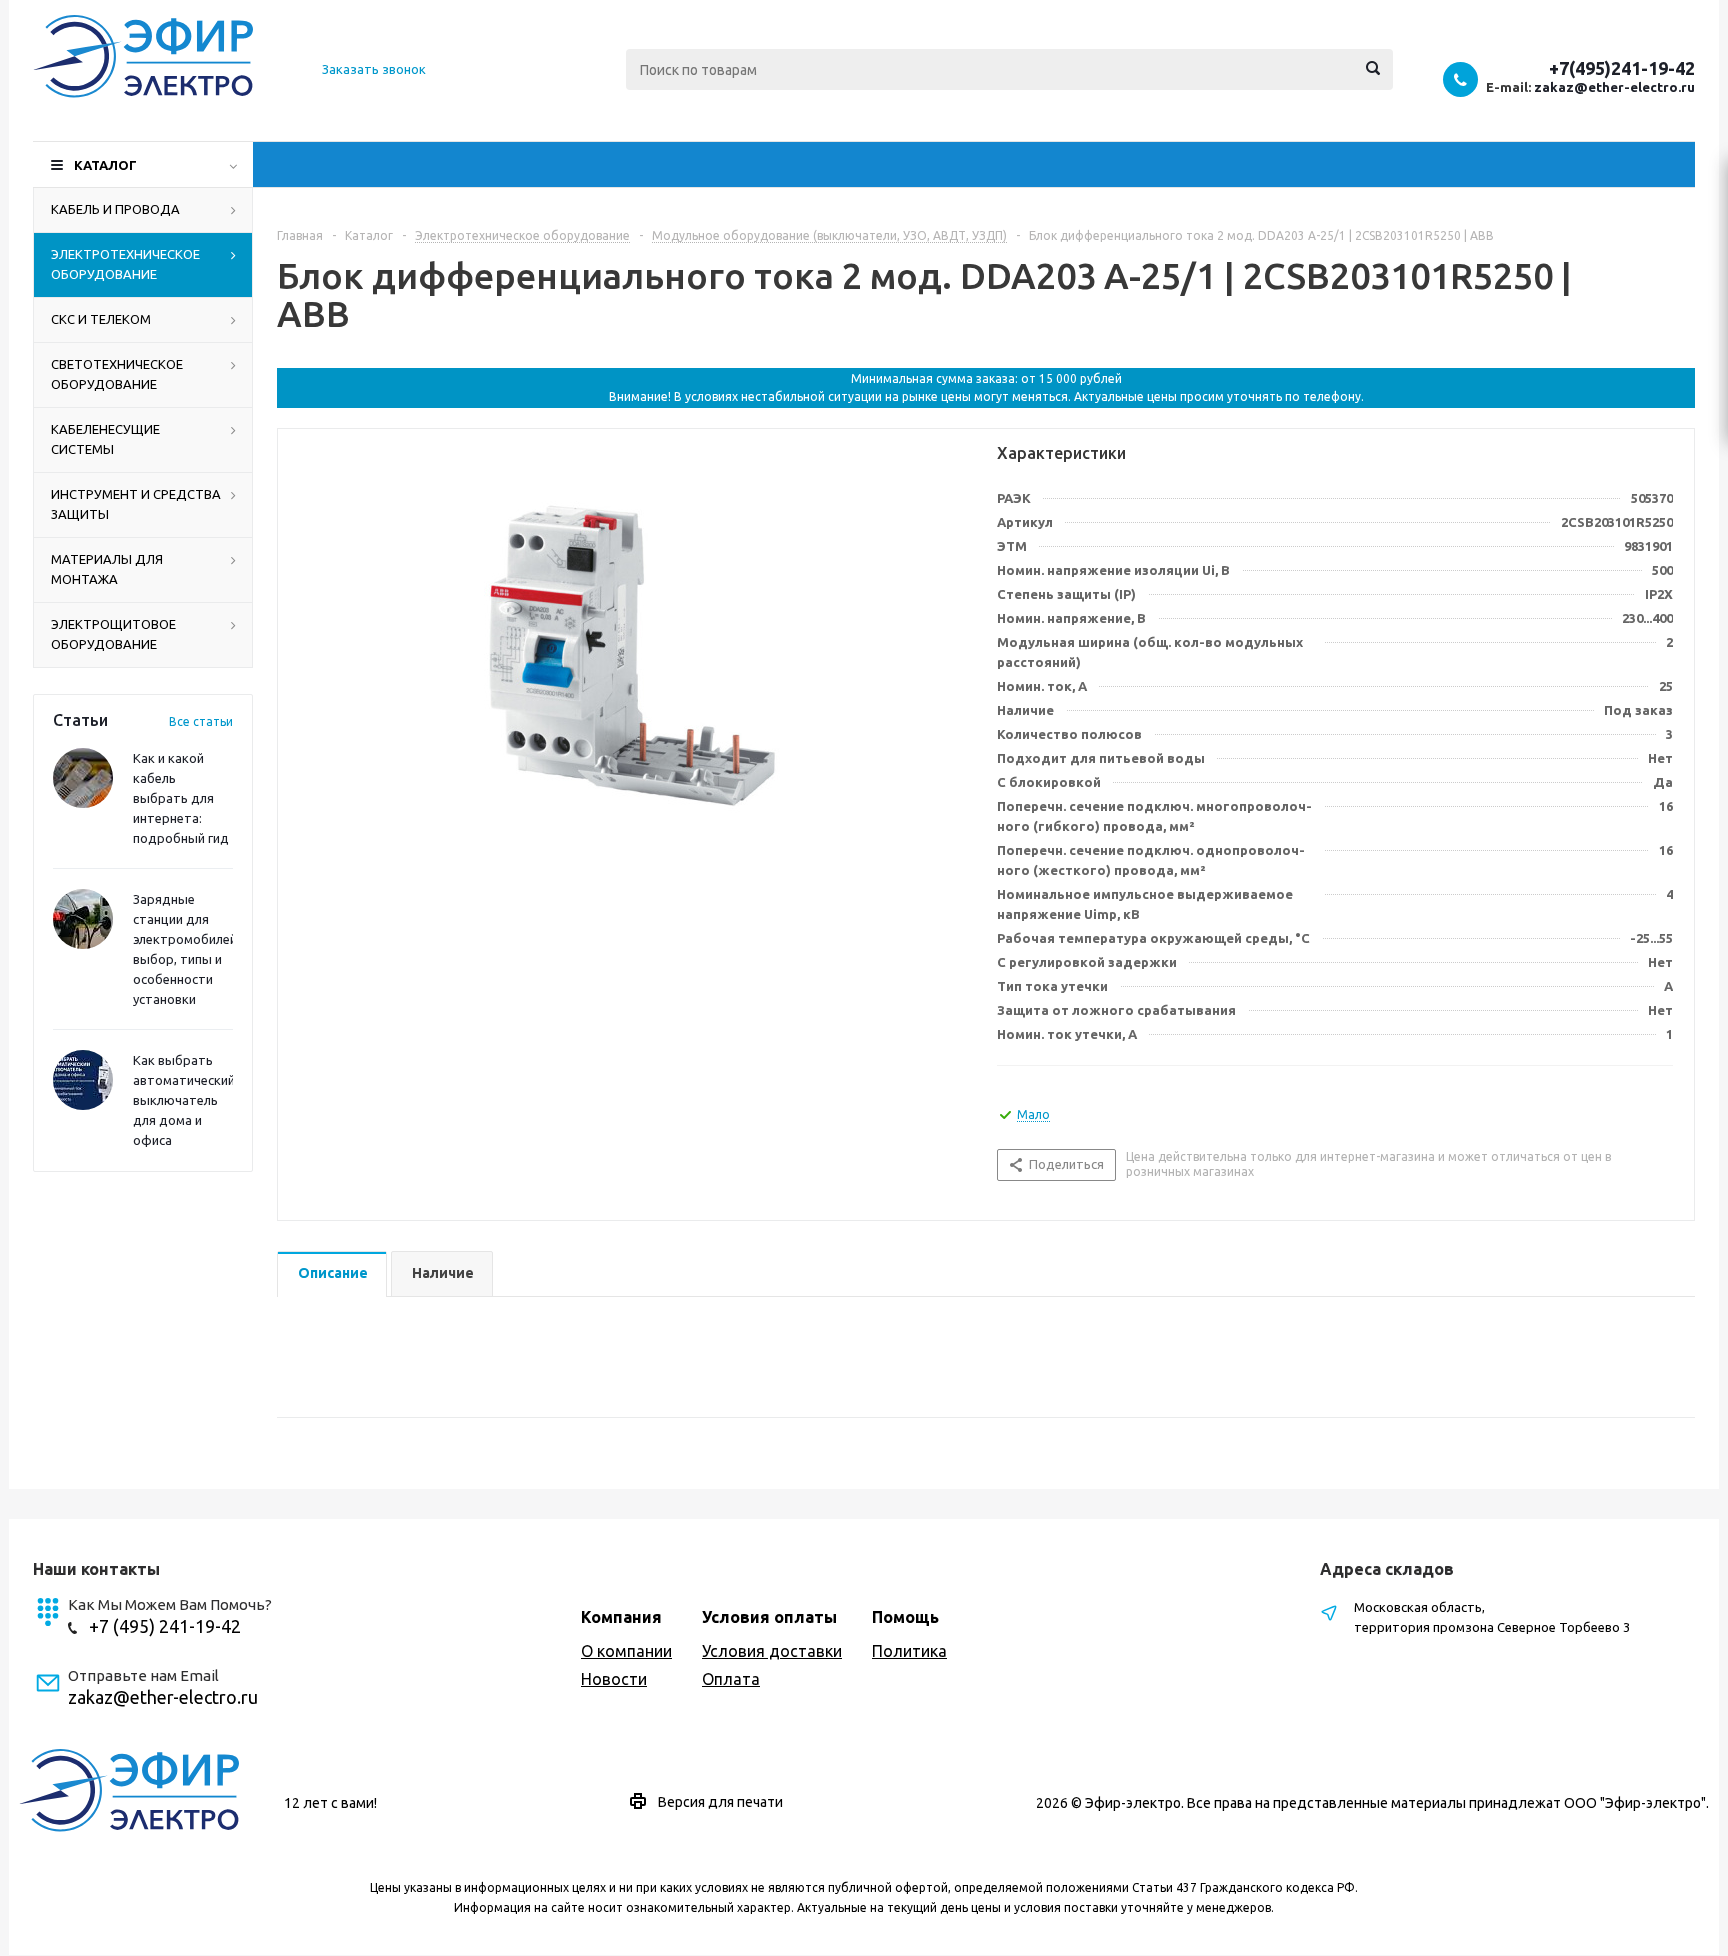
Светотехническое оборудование (117, 374)
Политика (909, 1651)
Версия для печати (720, 1802)
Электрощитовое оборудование (113, 634)
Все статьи (201, 721)
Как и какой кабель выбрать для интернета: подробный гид (181, 798)
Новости (614, 1679)
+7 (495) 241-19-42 (165, 1626)
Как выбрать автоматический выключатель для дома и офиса (184, 1100)
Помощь (905, 1617)
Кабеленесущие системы (105, 439)
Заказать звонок (374, 69)
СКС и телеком (101, 319)
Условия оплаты (769, 1617)
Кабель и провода (115, 209)
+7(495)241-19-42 (1622, 68)
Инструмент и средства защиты (136, 504)
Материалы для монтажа (107, 569)
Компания (621, 1617)
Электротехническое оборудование (125, 264)
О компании (626, 1651)
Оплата (731, 1679)
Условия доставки (772, 1651)
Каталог (105, 165)
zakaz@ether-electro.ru (1614, 87)
